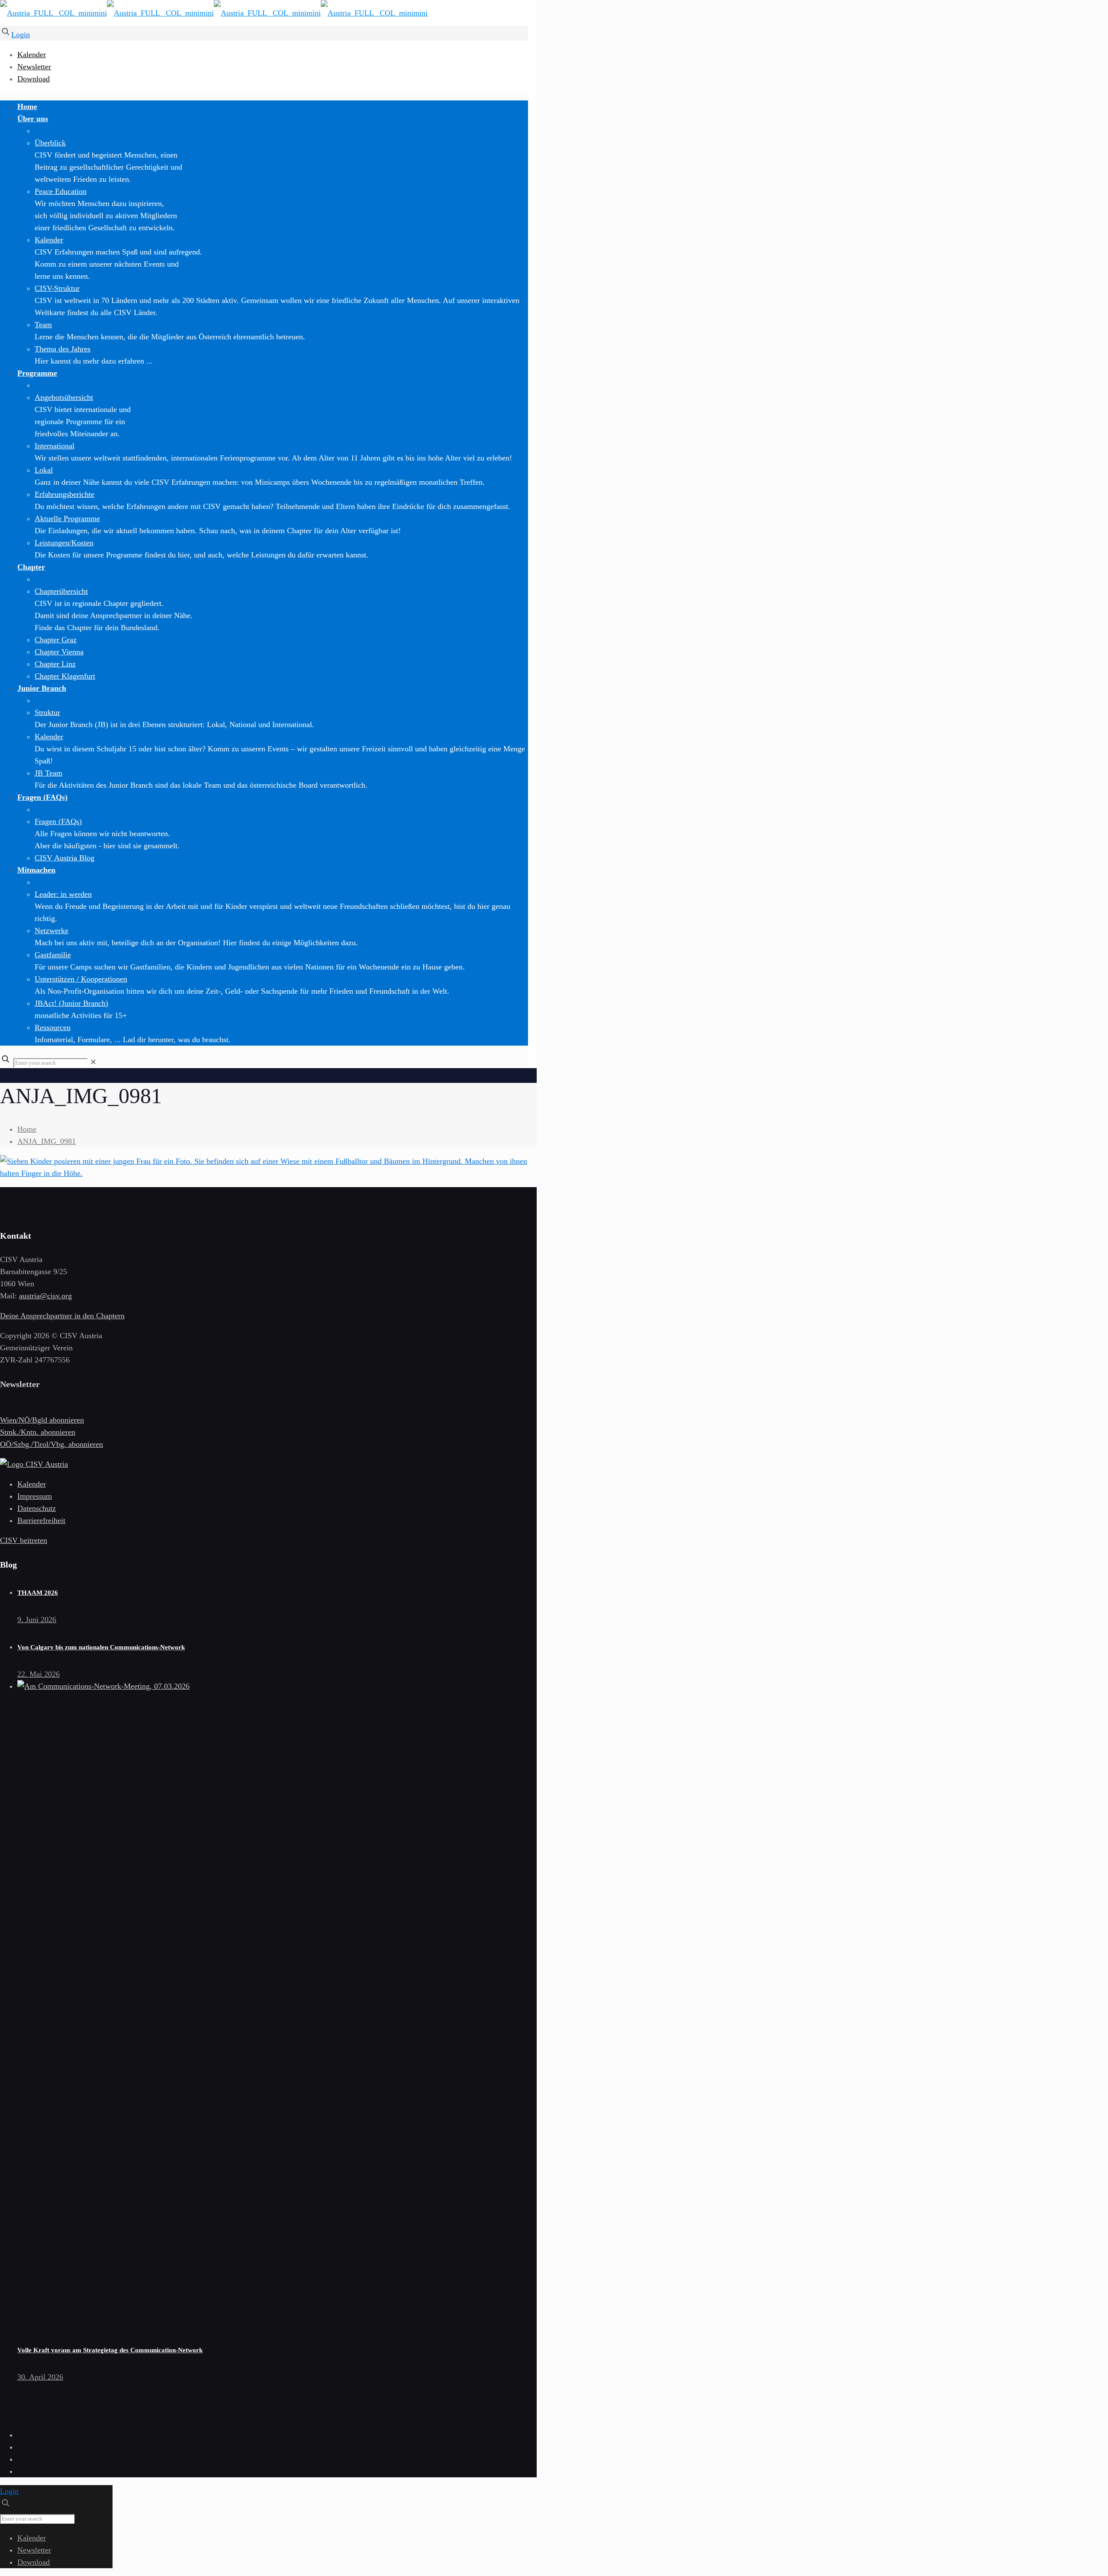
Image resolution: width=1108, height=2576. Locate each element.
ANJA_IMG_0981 (47, 1141)
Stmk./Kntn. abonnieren (38, 1432)
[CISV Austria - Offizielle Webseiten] (214, 13)
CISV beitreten (24, 1540)
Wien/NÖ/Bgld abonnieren (42, 1420)
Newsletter (34, 67)
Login (21, 35)
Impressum (35, 1496)
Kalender (32, 55)
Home (27, 1129)
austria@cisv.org (45, 1296)
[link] (93, 1062)
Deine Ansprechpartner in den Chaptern (62, 1316)
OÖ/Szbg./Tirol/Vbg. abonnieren (52, 1444)
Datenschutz (37, 1508)
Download (34, 79)
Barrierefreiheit (41, 1520)
